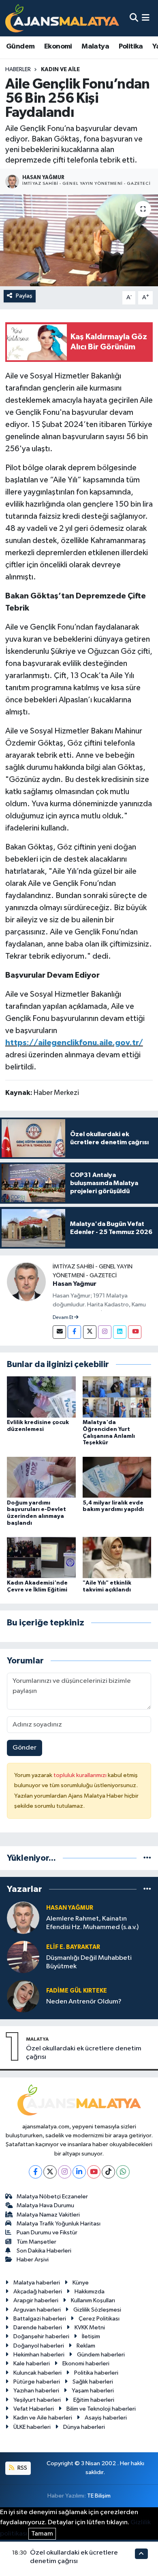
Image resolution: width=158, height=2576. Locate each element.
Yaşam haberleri (93, 2391)
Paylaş (24, 296)
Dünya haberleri (84, 2427)
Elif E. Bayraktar (73, 1947)
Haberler (18, 70)
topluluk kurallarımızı (81, 1775)
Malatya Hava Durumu (45, 2205)
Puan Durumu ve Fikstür (47, 2233)
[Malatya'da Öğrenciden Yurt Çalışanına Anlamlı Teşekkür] (117, 1397)
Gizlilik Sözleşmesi (97, 2310)
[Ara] (134, 18)
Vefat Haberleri (34, 2409)
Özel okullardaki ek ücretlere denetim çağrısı (84, 2053)
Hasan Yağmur (75, 1284)
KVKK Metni (90, 2328)
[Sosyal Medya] (59, 1332)
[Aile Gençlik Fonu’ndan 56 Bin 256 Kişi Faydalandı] (79, 240)
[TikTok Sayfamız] (108, 2172)
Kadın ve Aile (60, 70)
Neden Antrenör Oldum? (84, 2002)
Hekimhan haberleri (39, 2355)
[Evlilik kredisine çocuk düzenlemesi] (41, 1397)
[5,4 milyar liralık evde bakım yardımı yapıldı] (117, 1477)
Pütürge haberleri (37, 2382)
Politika (131, 46)
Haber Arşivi (33, 2260)
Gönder (25, 1748)
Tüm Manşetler (36, 2242)
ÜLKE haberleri (32, 2427)
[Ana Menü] (146, 18)
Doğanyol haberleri (39, 2346)
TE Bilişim (99, 2496)
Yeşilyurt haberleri (37, 2400)
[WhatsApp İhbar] (123, 2172)
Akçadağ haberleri (38, 2292)
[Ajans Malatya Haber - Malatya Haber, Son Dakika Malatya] (62, 18)
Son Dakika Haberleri (44, 2251)
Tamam (42, 2534)
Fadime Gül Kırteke (77, 1991)
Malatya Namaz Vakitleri (48, 2215)
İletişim (91, 2336)
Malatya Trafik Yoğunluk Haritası (59, 2224)
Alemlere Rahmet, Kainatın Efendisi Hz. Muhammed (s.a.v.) (92, 1923)
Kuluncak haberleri (37, 2373)
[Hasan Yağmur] (26, 1282)
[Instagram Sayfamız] (105, 1332)
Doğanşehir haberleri (41, 2336)
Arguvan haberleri (37, 2310)
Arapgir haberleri (36, 2300)
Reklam (86, 2346)
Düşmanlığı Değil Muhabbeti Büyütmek (89, 1962)
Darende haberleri (38, 2328)
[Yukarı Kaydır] (141, 2554)
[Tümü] (147, 1858)
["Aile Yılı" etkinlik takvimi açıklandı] (117, 1557)
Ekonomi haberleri (86, 2364)
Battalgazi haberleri (40, 2319)
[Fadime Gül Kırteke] (23, 1996)
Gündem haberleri (101, 2355)
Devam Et (63, 1318)
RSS (22, 2468)
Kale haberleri (32, 2364)
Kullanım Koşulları (93, 2300)
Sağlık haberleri (93, 2382)
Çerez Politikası (99, 2319)
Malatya (95, 46)
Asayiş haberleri (106, 2418)
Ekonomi (58, 46)
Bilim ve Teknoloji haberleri (101, 2409)
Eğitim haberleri (94, 2400)
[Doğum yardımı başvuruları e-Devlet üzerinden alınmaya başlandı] (41, 1477)
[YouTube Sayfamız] (135, 1332)
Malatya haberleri (37, 2283)
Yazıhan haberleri (36, 2391)
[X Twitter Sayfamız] (90, 1332)
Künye (81, 2283)
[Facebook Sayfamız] (74, 1332)
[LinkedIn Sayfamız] (120, 1332)
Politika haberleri (96, 2373)
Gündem (20, 46)
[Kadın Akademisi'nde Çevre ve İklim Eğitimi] (41, 1557)
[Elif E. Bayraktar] (23, 1957)
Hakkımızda (90, 2292)
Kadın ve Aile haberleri (43, 2418)
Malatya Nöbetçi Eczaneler (52, 2197)
